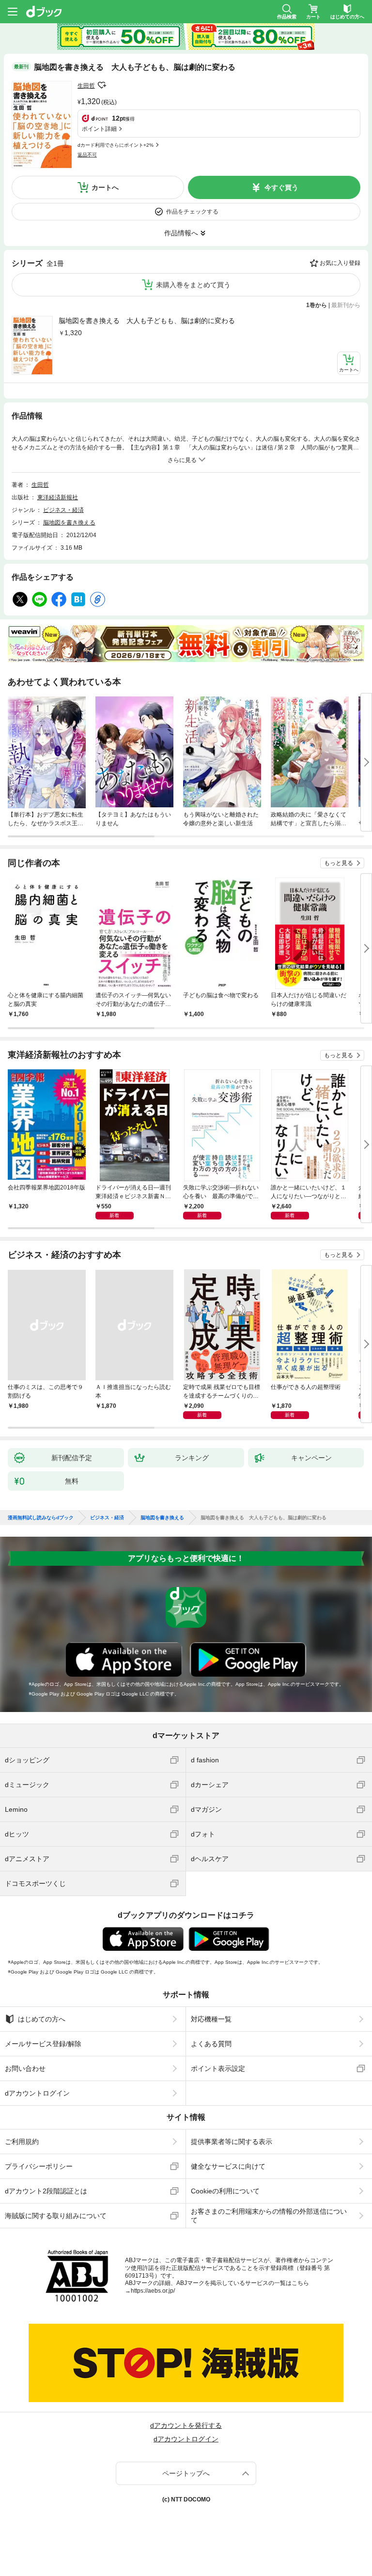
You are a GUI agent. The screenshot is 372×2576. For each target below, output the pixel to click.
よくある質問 (211, 2044)
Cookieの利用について (225, 2191)
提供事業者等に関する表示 (232, 2142)
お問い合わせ (25, 2068)
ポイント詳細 (99, 129)
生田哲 (86, 86)
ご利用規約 (22, 2142)
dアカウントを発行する (186, 2425)
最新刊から (346, 305)
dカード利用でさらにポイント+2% (116, 145)
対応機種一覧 (211, 2019)
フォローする (102, 85)
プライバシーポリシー (39, 2166)
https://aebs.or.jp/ (153, 2291)
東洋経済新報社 (58, 497)
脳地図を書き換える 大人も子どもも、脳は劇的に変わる (147, 321)
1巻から (317, 305)
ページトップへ (186, 2473)
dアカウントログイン (37, 2093)
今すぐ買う (281, 187)
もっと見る (339, 863)
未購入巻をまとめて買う (193, 285)
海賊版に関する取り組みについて (56, 2216)
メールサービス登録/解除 (43, 2044)
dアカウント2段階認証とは (46, 2191)
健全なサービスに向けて (228, 2166)
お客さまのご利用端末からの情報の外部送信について (269, 2216)
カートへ (105, 187)
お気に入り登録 (340, 263)
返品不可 (87, 155)
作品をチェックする (192, 212)
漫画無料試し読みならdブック (41, 1518)
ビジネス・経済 (63, 510)
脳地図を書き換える (69, 523)
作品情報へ (181, 233)
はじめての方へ (42, 2019)
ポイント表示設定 (218, 2068)
